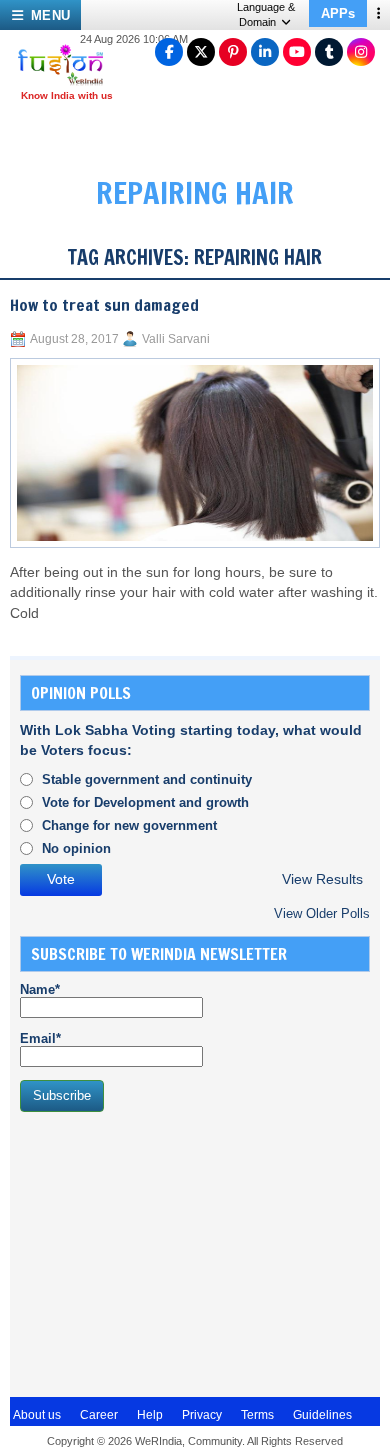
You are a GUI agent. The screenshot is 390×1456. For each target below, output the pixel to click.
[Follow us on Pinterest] (233, 52)
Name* (40, 989)
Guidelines (322, 1415)
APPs (338, 13)
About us (37, 1415)
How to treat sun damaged (104, 305)
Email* (40, 1038)
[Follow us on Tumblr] (329, 52)
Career (99, 1415)
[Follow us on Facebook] (169, 52)
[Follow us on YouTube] (297, 52)
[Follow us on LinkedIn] (265, 52)
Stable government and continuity (147, 779)
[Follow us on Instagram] (361, 52)
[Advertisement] (170, 1252)
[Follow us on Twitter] (201, 52)
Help (150, 1415)
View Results (322, 879)
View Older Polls (322, 913)
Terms (257, 1415)
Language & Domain (266, 14)
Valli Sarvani (176, 339)
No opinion (76, 848)
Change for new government (129, 825)
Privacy (202, 1415)
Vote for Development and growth (145, 802)
